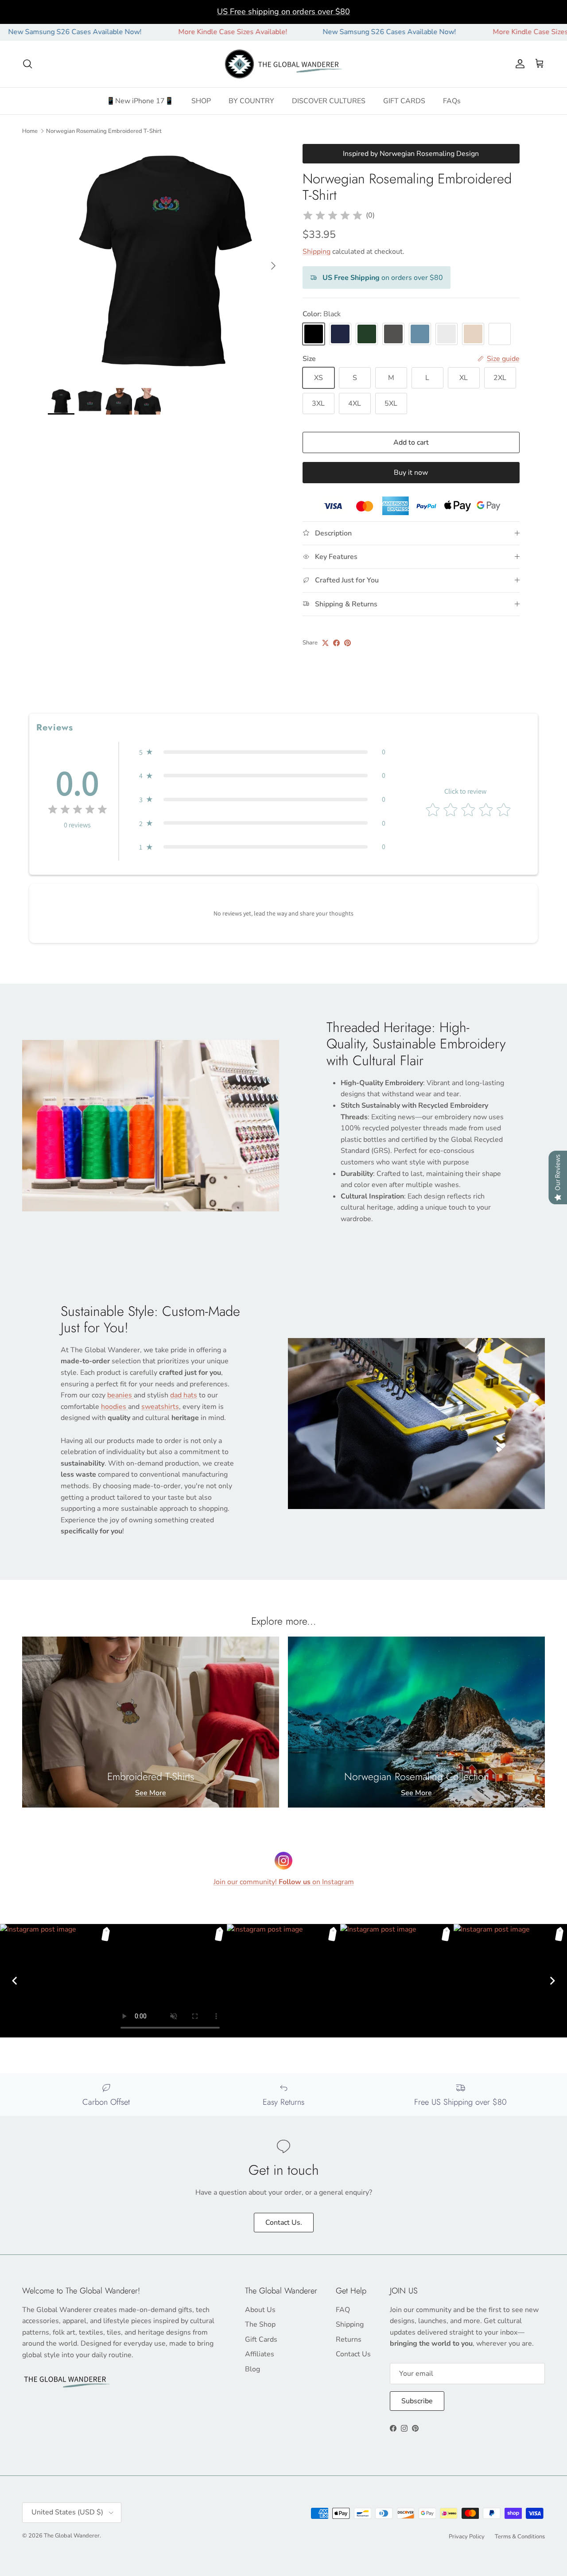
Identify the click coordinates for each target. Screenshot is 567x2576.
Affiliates (260, 2354)
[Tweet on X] (325, 643)
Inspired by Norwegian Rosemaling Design (411, 154)
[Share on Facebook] (336, 643)
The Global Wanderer (72, 2536)
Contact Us (353, 2354)
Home (30, 131)
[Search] (27, 64)
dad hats (184, 1395)
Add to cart (411, 442)
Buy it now (411, 473)
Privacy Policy (467, 2537)
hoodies (115, 1407)
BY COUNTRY (251, 101)
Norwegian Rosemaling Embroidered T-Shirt (104, 131)
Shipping (317, 252)
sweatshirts (160, 1407)
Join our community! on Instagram (284, 1882)
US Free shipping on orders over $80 (283, 12)
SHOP (201, 101)
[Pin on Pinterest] (348, 643)
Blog (252, 2369)
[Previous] (15, 1981)
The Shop (260, 2324)
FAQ (343, 2310)
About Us (260, 2310)
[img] (333, 216)
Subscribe (417, 2401)
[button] (262, 752)
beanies (120, 1395)
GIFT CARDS (404, 101)
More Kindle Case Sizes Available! (169, 32)
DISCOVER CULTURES (329, 101)
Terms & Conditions (520, 2537)
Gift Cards (261, 2339)
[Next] (552, 1981)
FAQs (452, 101)
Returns (349, 2339)
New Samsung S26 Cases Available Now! (325, 32)
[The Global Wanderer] (284, 64)
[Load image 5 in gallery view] (165, 262)
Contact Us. (284, 2223)
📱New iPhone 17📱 (140, 101)
